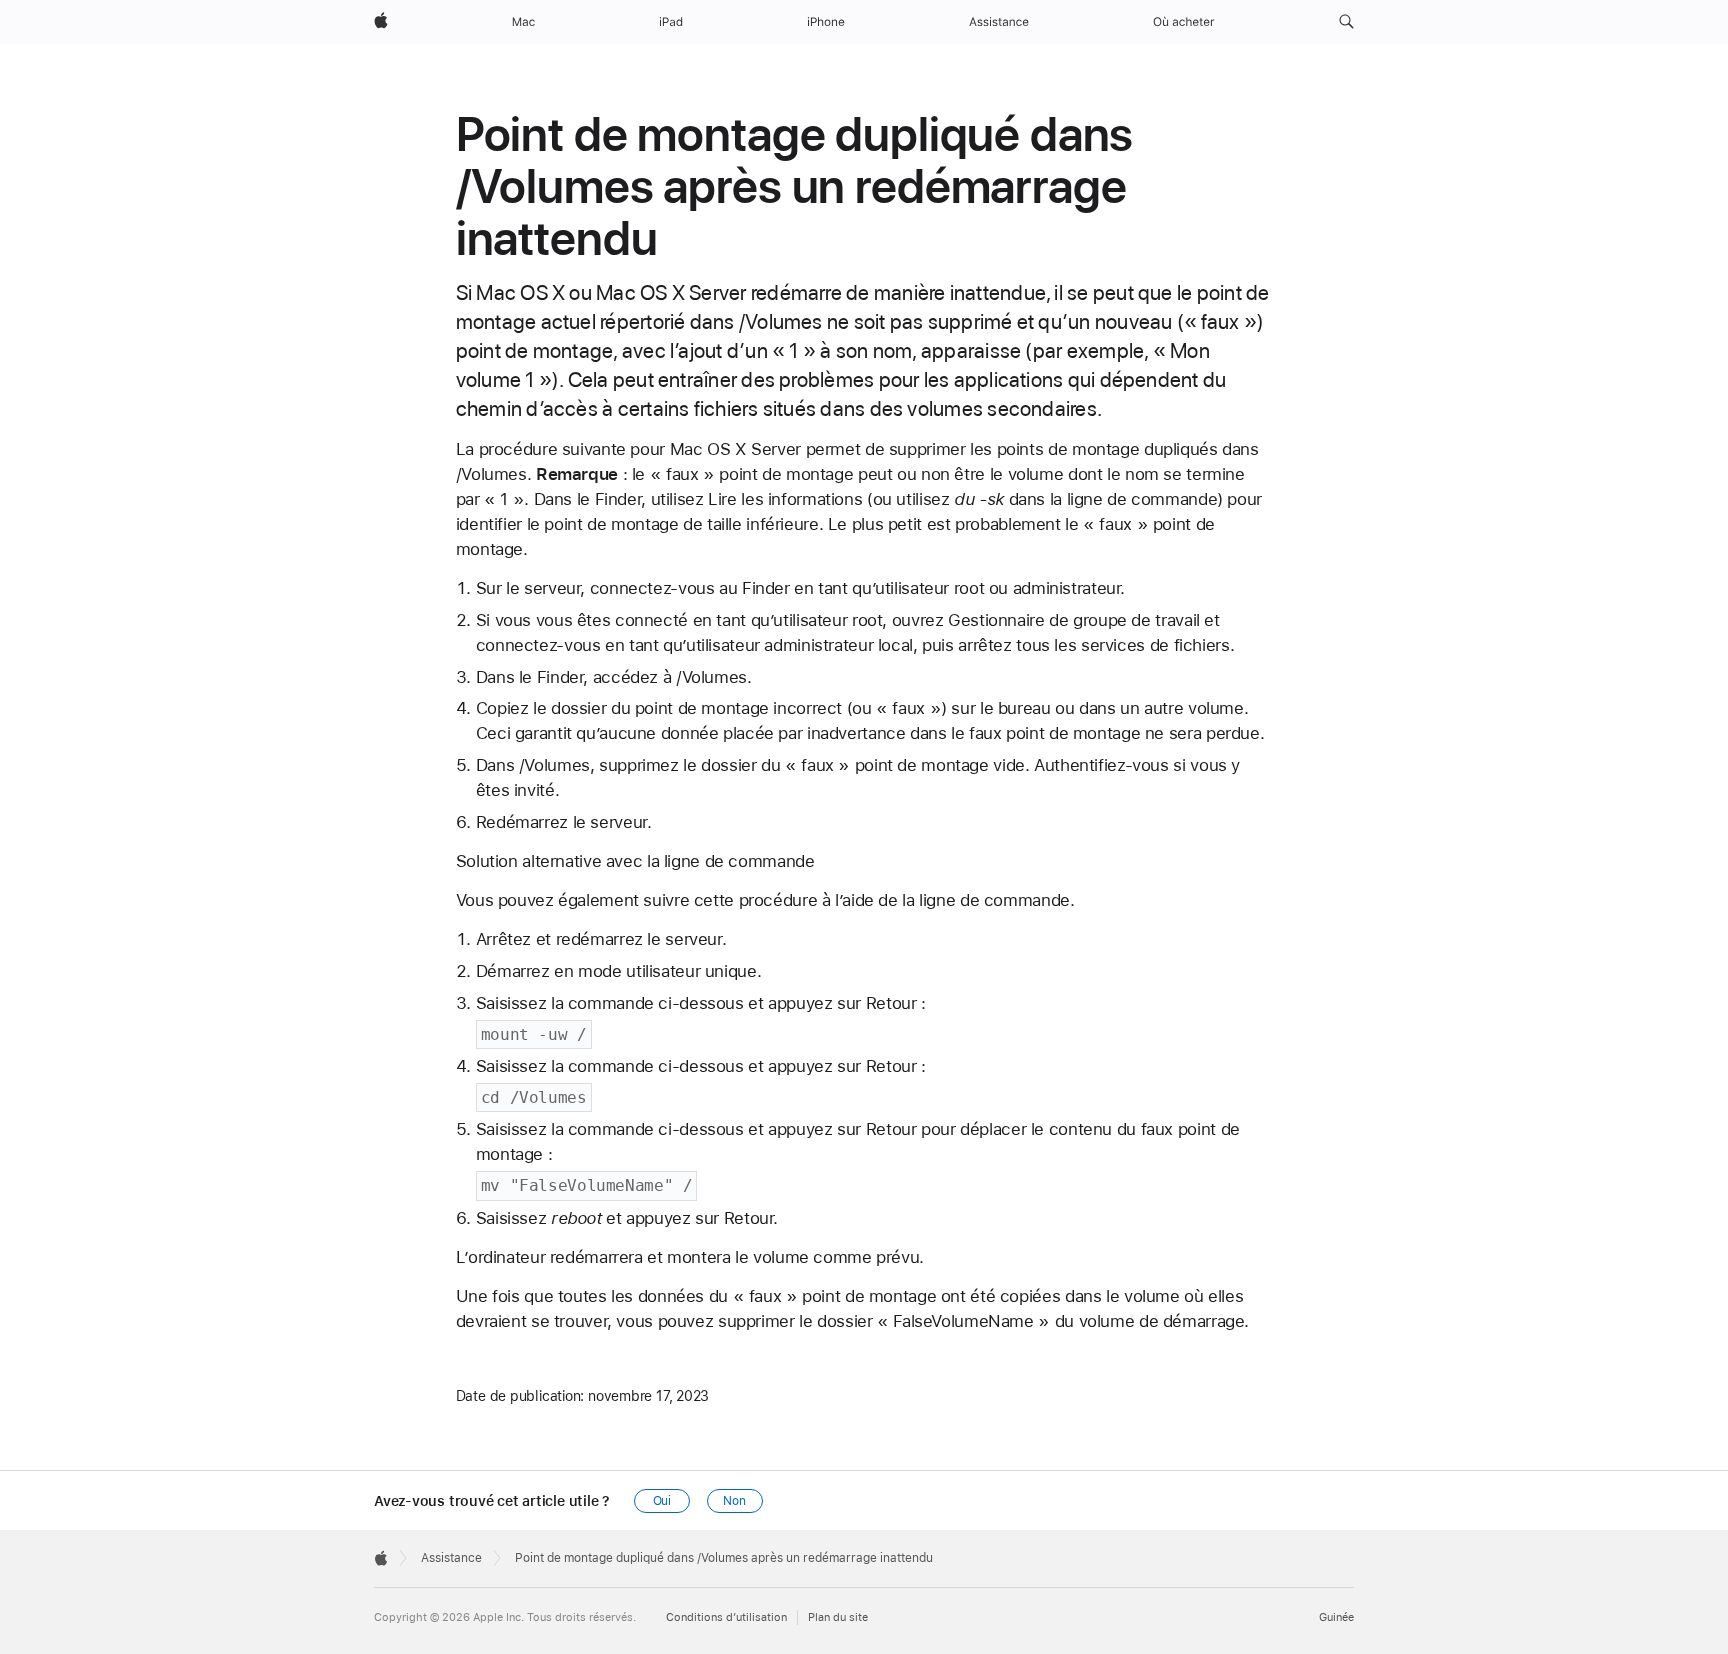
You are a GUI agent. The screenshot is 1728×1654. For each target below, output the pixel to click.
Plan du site (838, 1617)
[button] (1346, 22)
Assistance (451, 1558)
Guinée (1336, 1617)
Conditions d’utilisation (726, 1617)
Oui (662, 1501)
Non (734, 1501)
